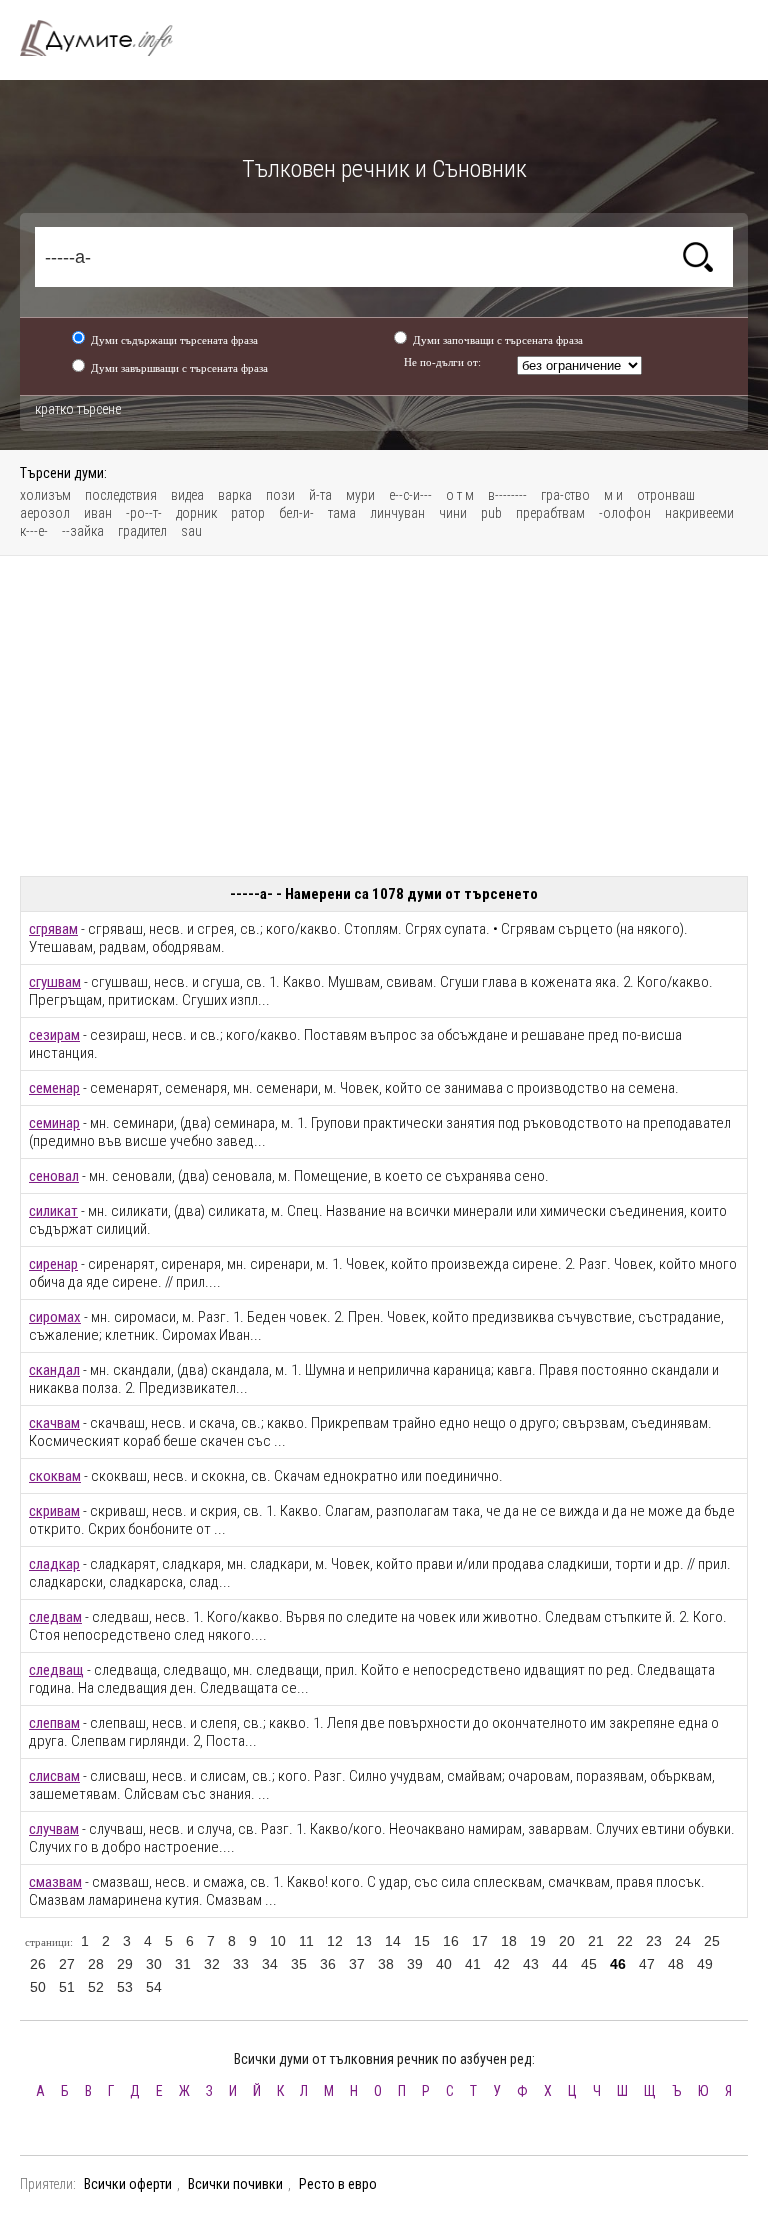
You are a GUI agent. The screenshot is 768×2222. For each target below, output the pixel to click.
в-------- (507, 495)
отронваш (666, 495)
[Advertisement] (384, 716)
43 (531, 1964)
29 (125, 1964)
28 (96, 1964)
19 (538, 1941)
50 (38, 1987)
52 (96, 1987)
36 (328, 1964)
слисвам (54, 1776)
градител (142, 531)
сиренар (53, 1264)
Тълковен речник (108, 38)
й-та (320, 495)
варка (235, 495)
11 (306, 1941)
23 (654, 1941)
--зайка (83, 531)
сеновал (54, 1176)
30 (154, 1964)
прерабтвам (550, 513)
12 (335, 1941)
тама (342, 513)
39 (415, 1964)
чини (453, 513)
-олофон (625, 513)
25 (712, 1941)
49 (705, 1964)
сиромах (55, 1317)
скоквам (55, 1476)
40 (444, 1964)
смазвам (55, 1882)
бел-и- (296, 513)
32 (212, 1964)
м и (613, 495)
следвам (55, 1617)
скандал (54, 1370)
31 (183, 1964)
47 (647, 1964)
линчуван (397, 513)
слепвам (54, 1723)
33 (241, 1964)
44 (560, 1964)
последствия (121, 495)
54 (154, 1987)
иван (98, 513)
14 (393, 1941)
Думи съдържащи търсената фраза (174, 340)
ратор (248, 513)
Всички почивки (235, 2184)
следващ (56, 1670)
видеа (187, 495)
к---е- (34, 531)
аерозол (45, 513)
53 (125, 1987)
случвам (54, 1829)
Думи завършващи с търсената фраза (179, 368)
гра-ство (565, 495)
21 (596, 1941)
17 (480, 1941)
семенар (54, 1088)
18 (509, 1941)
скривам (54, 1511)
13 (364, 1941)
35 (299, 1964)
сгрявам (53, 929)
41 (473, 1964)
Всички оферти (128, 2184)
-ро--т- (144, 513)
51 (67, 1987)
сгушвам (55, 982)
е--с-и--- (410, 495)
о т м (460, 495)
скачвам (54, 1423)
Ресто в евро (338, 2184)
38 (386, 1964)
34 (270, 1964)
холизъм (45, 495)
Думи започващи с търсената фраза (498, 340)
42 (502, 1964)
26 (38, 1964)
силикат (53, 1211)
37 (357, 1964)
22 (625, 1941)
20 (567, 1941)
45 (589, 1964)
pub (491, 513)
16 (451, 1941)
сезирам (54, 1035)
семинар (54, 1123)
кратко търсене (78, 409)
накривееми (699, 513)
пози (280, 495)
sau (191, 531)
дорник (196, 513)
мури (360, 495)
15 (422, 1941)
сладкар (54, 1564)
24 (683, 1941)
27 (67, 1964)
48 (676, 1964)
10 (278, 1941)
